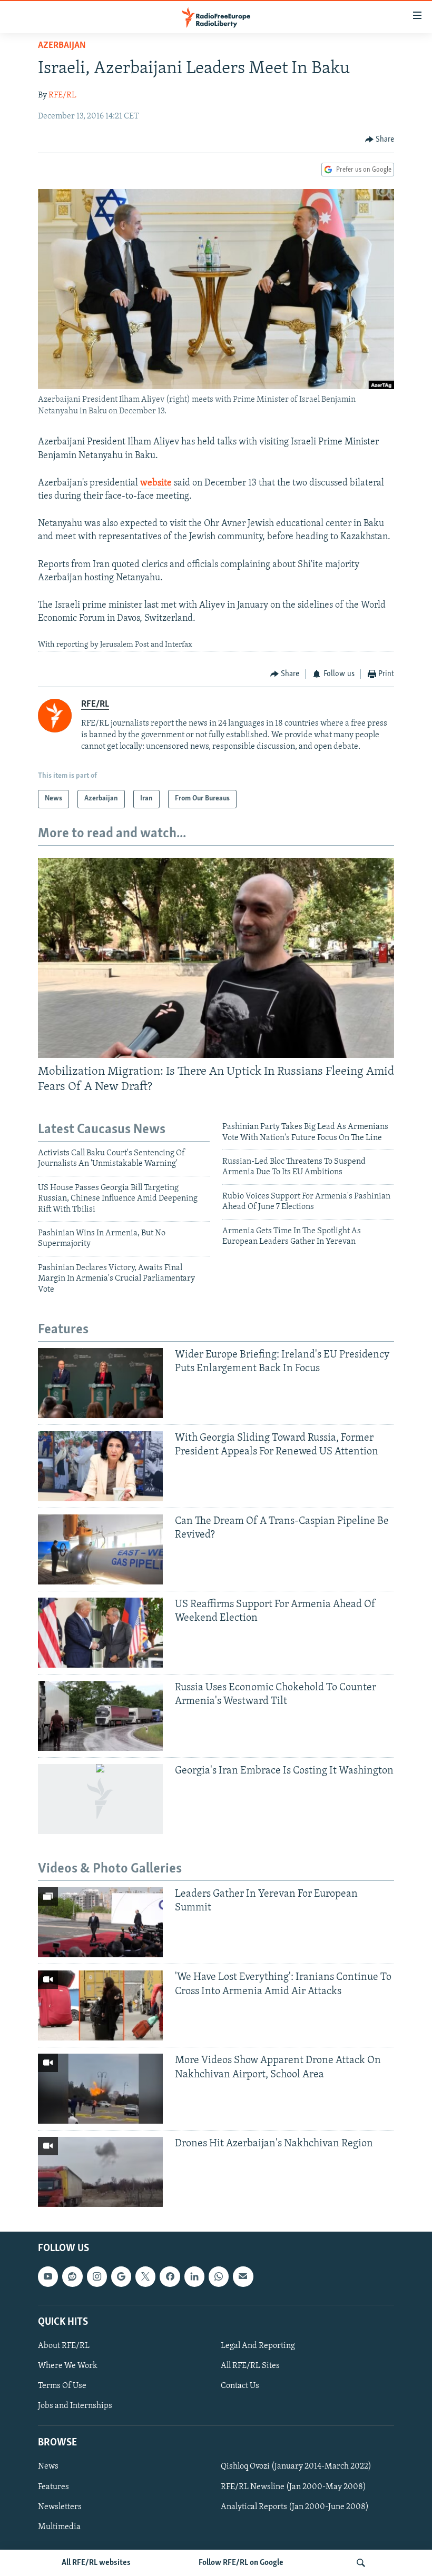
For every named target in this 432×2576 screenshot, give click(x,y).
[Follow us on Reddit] (72, 2276)
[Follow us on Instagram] (97, 2276)
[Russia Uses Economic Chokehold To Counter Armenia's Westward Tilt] (100, 1716)
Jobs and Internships (75, 2406)
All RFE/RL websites (96, 2563)
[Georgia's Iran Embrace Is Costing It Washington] (100, 1799)
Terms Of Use (62, 2386)
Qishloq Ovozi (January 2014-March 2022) (296, 2466)
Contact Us (240, 2386)
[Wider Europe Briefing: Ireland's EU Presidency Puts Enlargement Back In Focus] (100, 1383)
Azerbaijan (62, 46)
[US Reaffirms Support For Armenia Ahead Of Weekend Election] (100, 1633)
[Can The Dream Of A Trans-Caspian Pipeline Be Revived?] (100, 1549)
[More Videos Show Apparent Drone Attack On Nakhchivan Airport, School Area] (100, 2089)
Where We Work (68, 2366)
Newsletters (60, 2506)
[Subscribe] (243, 2276)
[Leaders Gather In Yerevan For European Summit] (100, 1922)
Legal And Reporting (258, 2345)
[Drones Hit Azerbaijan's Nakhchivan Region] (100, 2172)
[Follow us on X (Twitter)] (145, 2276)
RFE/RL (62, 95)
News (48, 2466)
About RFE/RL (64, 2345)
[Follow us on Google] (121, 2276)
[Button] (380, 140)
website (156, 483)
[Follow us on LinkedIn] (194, 2276)
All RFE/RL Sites (250, 2366)
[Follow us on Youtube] (48, 2276)
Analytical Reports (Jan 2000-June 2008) (295, 2506)
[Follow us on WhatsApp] (219, 2276)
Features (53, 2486)
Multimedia (59, 2527)
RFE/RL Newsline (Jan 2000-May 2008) (293, 2486)
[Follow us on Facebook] (170, 2276)
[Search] (361, 2563)
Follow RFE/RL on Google (241, 2563)
